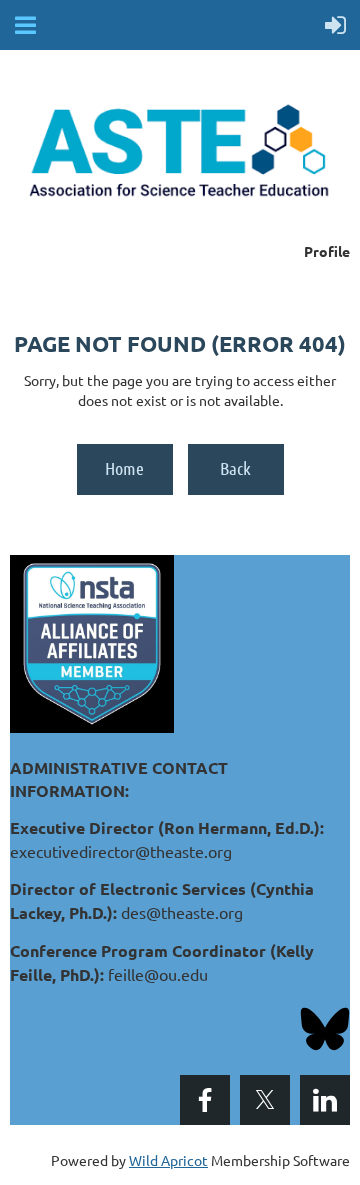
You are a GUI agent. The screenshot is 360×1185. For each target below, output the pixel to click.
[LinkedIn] (325, 1100)
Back (235, 468)
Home (124, 468)
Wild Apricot (168, 1160)
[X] (265, 1100)
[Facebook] (205, 1100)
